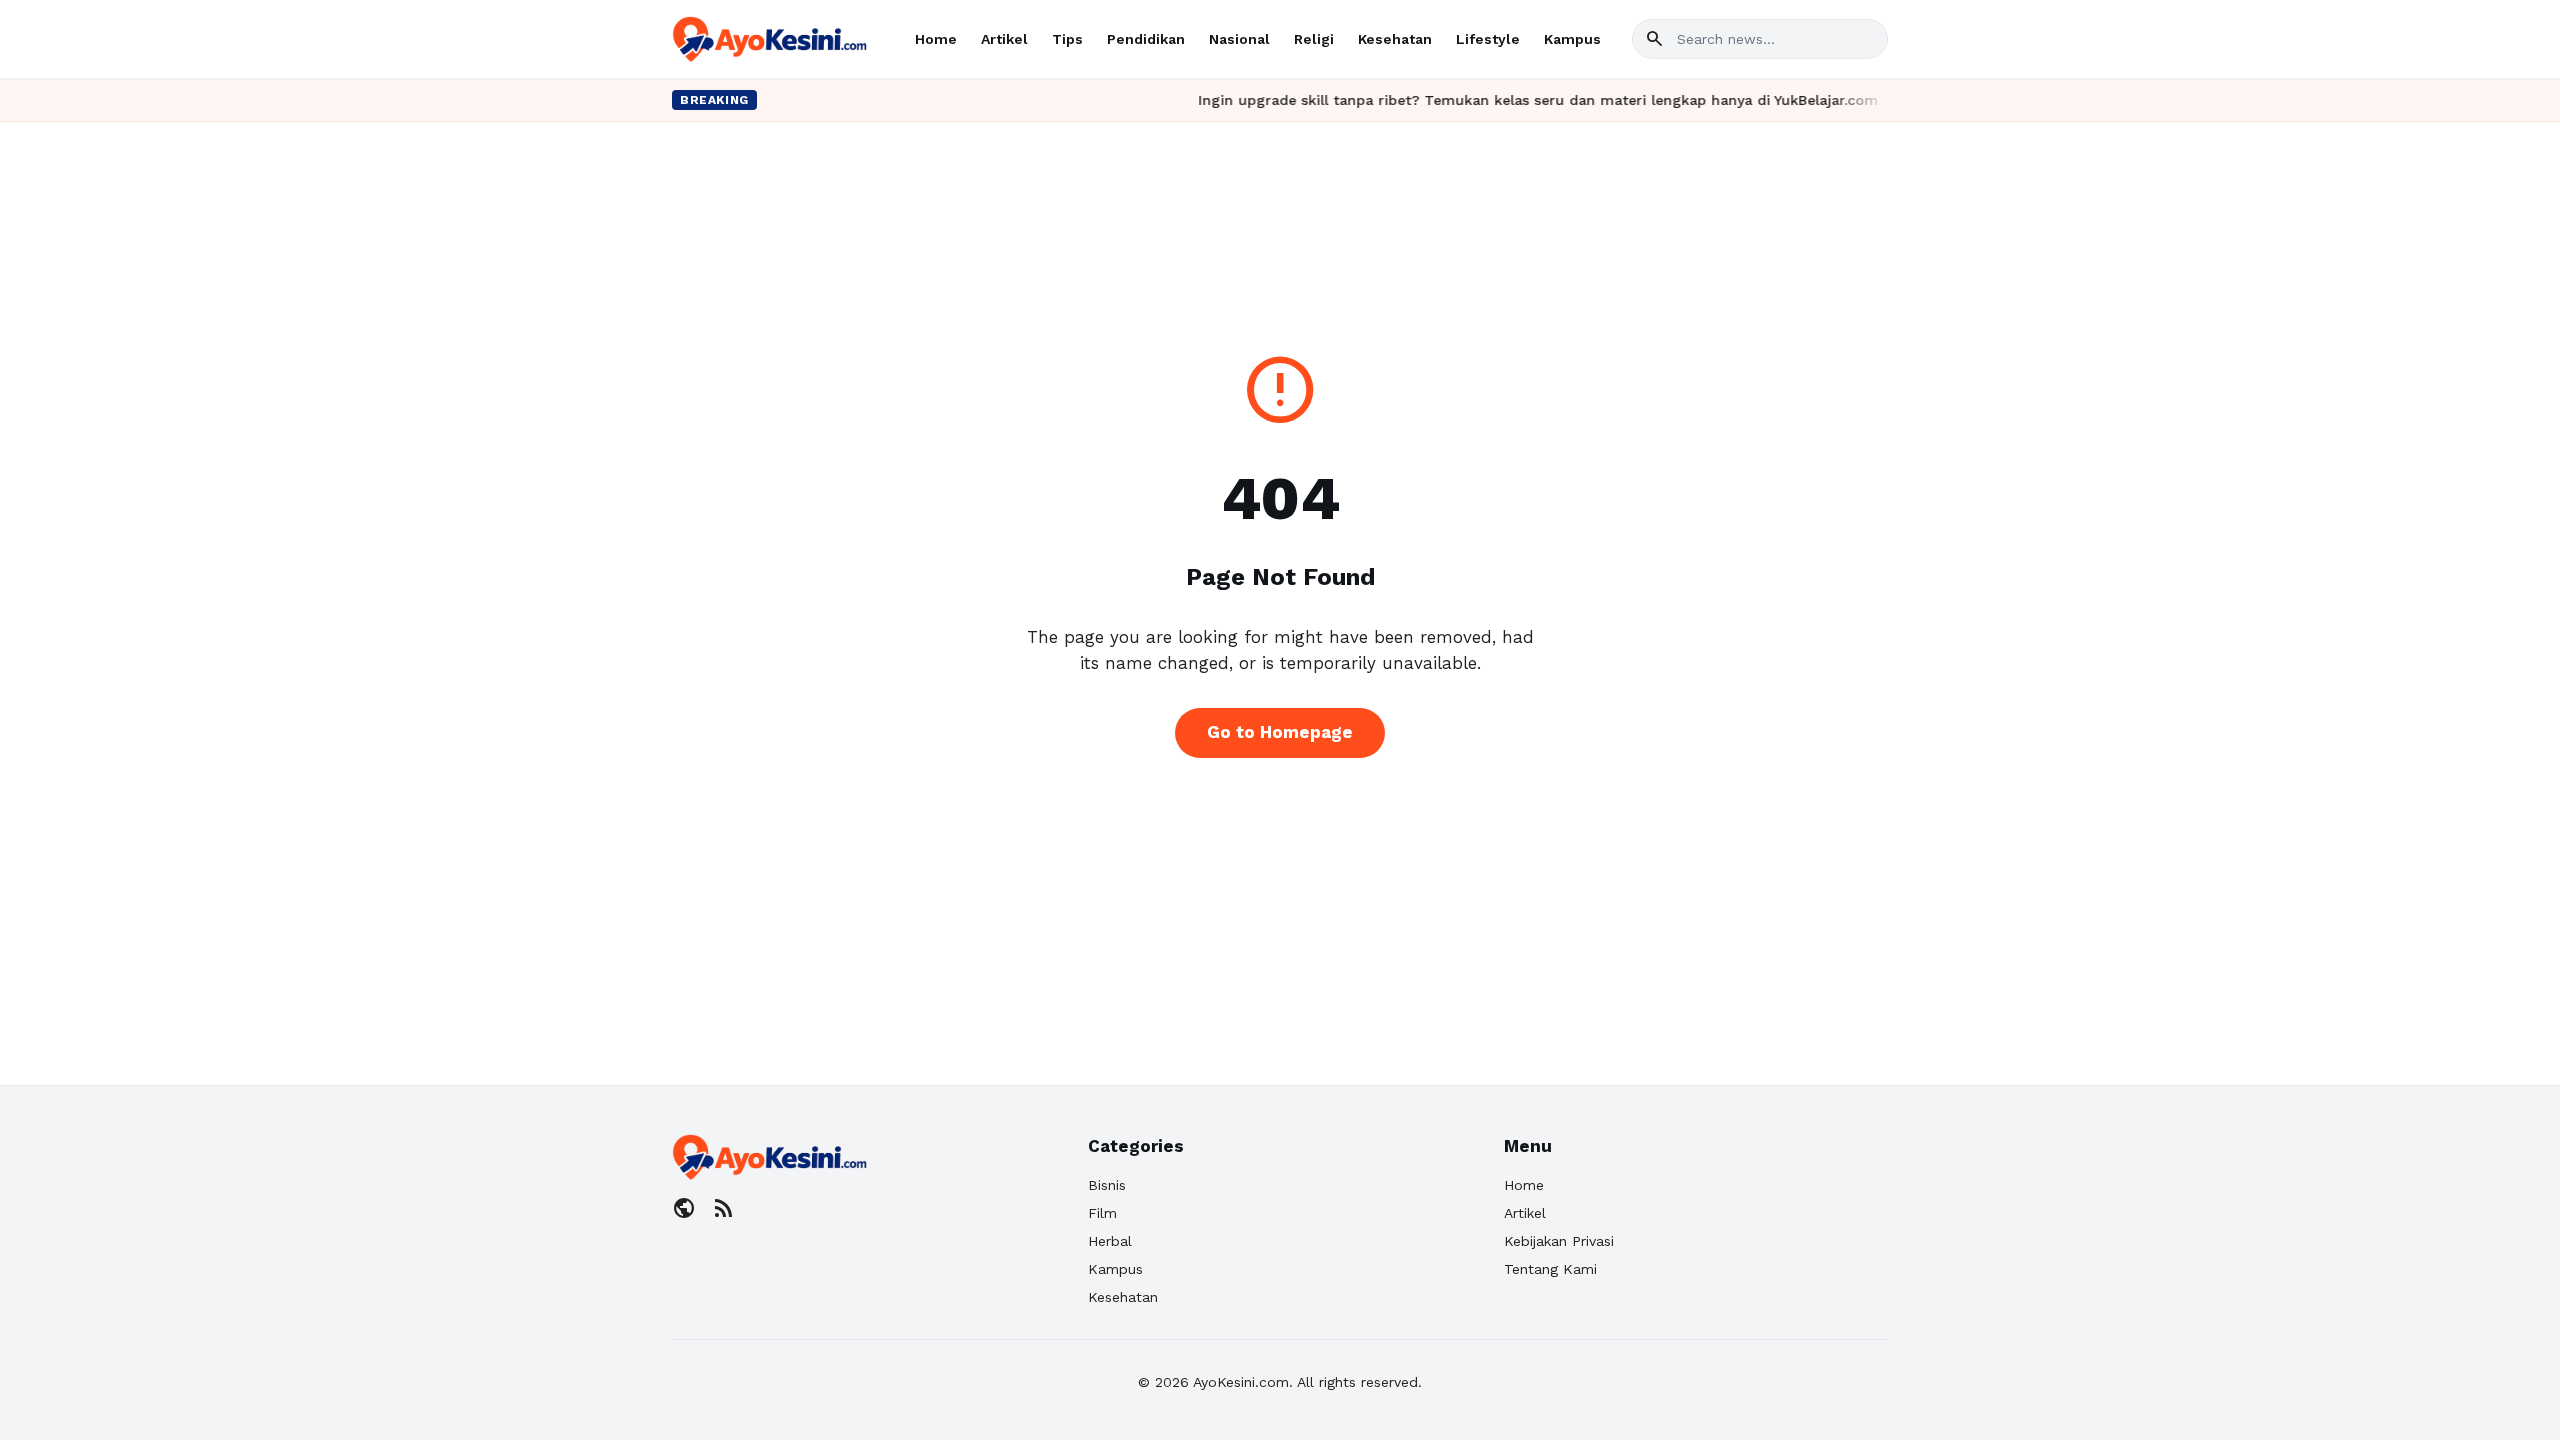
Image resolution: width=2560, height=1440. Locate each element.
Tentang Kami (1550, 1269)
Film (1102, 1213)
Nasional (1239, 39)
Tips (1067, 39)
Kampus (1572, 39)
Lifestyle (1488, 39)
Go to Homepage (1280, 732)
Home (936, 39)
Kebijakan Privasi (1559, 1241)
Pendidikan (1146, 39)
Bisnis (1107, 1185)
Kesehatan (1395, 39)
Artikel (1004, 39)
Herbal (1110, 1241)
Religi (1314, 39)
